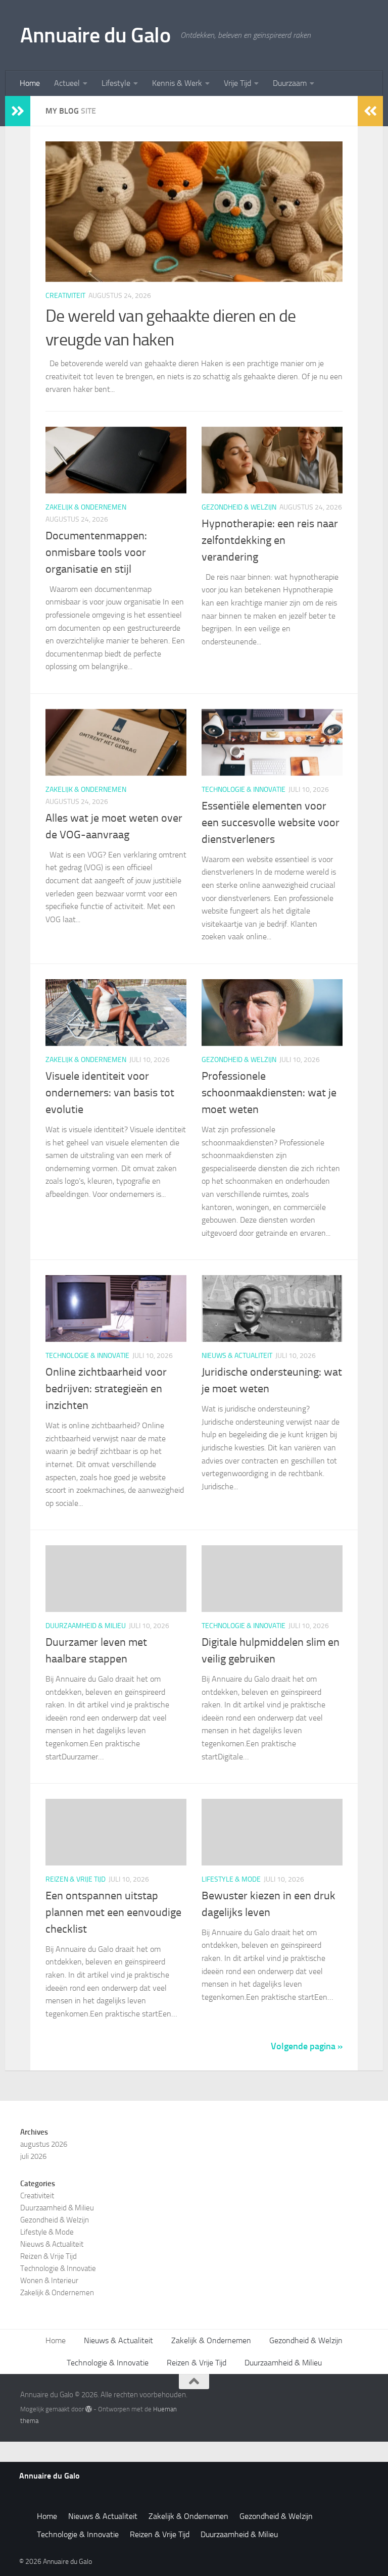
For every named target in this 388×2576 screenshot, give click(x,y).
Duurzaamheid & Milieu (86, 1626)
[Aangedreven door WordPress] (89, 2409)
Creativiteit (65, 296)
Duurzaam (290, 83)
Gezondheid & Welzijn (239, 507)
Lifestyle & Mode (231, 1879)
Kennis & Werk (177, 83)
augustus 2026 (44, 2144)
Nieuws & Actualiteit (237, 1356)
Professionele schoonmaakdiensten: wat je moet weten (269, 1093)
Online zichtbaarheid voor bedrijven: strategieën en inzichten (106, 1389)
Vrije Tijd (237, 83)
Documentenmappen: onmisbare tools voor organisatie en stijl (96, 552)
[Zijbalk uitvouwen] (18, 111)
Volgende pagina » (307, 2046)
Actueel (67, 83)
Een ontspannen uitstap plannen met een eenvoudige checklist (113, 1912)
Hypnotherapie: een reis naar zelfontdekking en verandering (270, 540)
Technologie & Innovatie (244, 790)
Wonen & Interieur (49, 2281)
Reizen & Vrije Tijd (76, 1879)
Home (30, 83)
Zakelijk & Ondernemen (86, 507)
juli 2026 (33, 2156)
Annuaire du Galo (95, 35)
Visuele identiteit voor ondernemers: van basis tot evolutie (110, 1093)
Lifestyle (116, 83)
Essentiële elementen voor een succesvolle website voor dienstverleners (271, 823)
